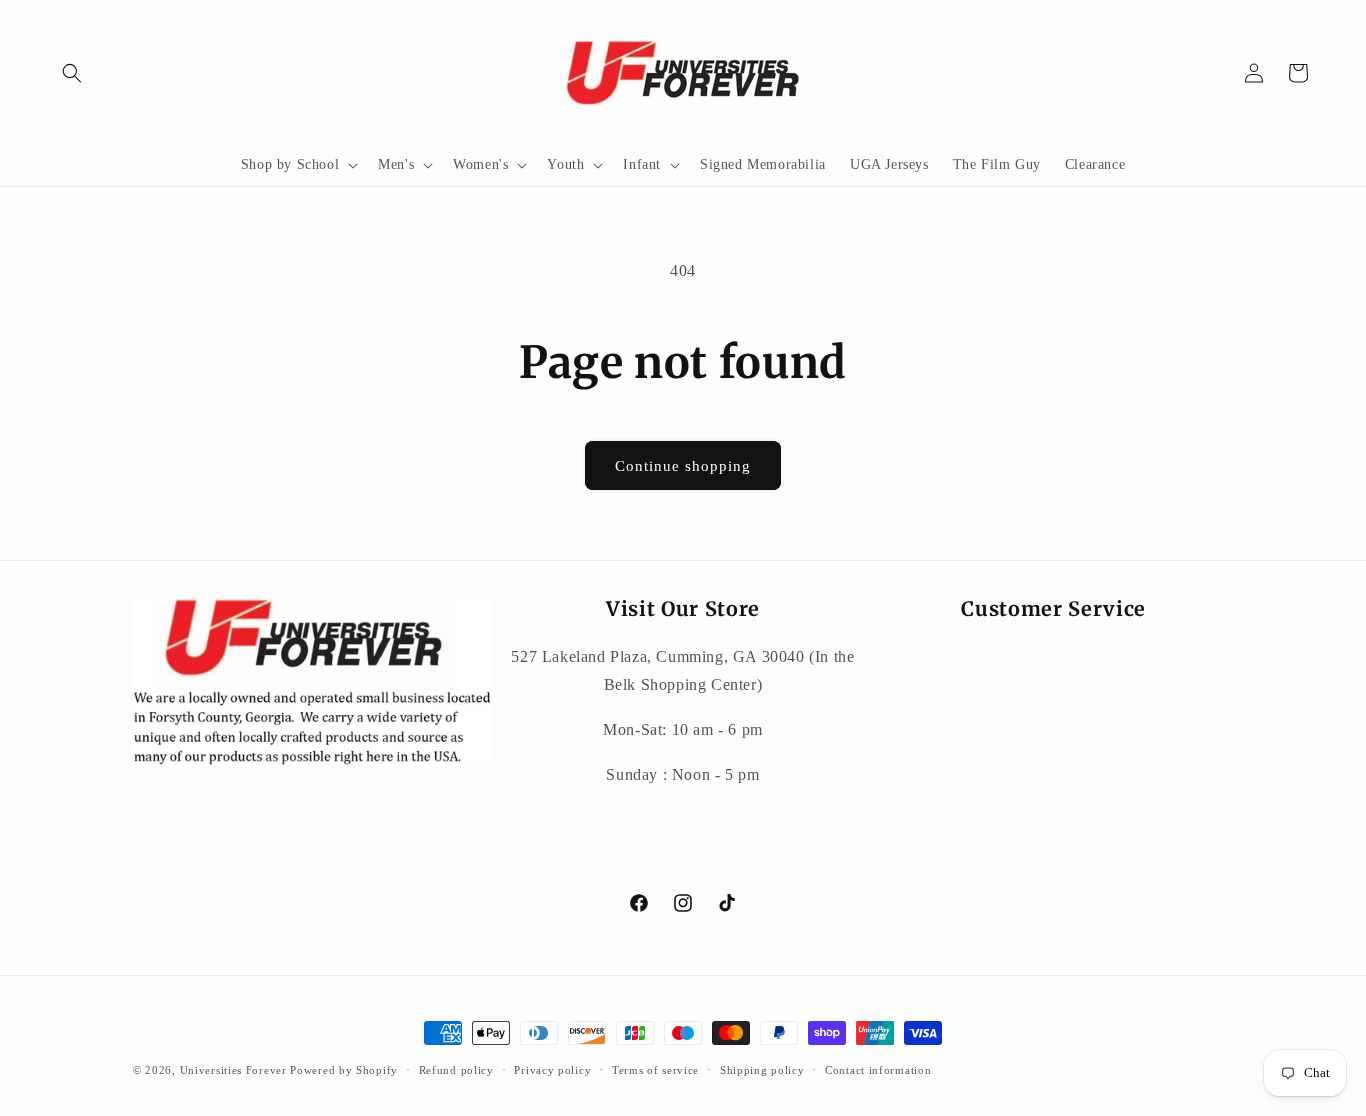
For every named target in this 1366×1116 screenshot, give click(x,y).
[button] (72, 73)
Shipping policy (762, 1070)
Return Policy (1053, 700)
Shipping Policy (1054, 745)
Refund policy (456, 1070)
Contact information (878, 1070)
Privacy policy (552, 1070)
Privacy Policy (1053, 790)
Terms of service (655, 1070)
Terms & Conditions (1053, 835)
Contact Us (1053, 656)
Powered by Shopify (344, 1070)
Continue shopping (683, 466)
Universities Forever (233, 1070)
